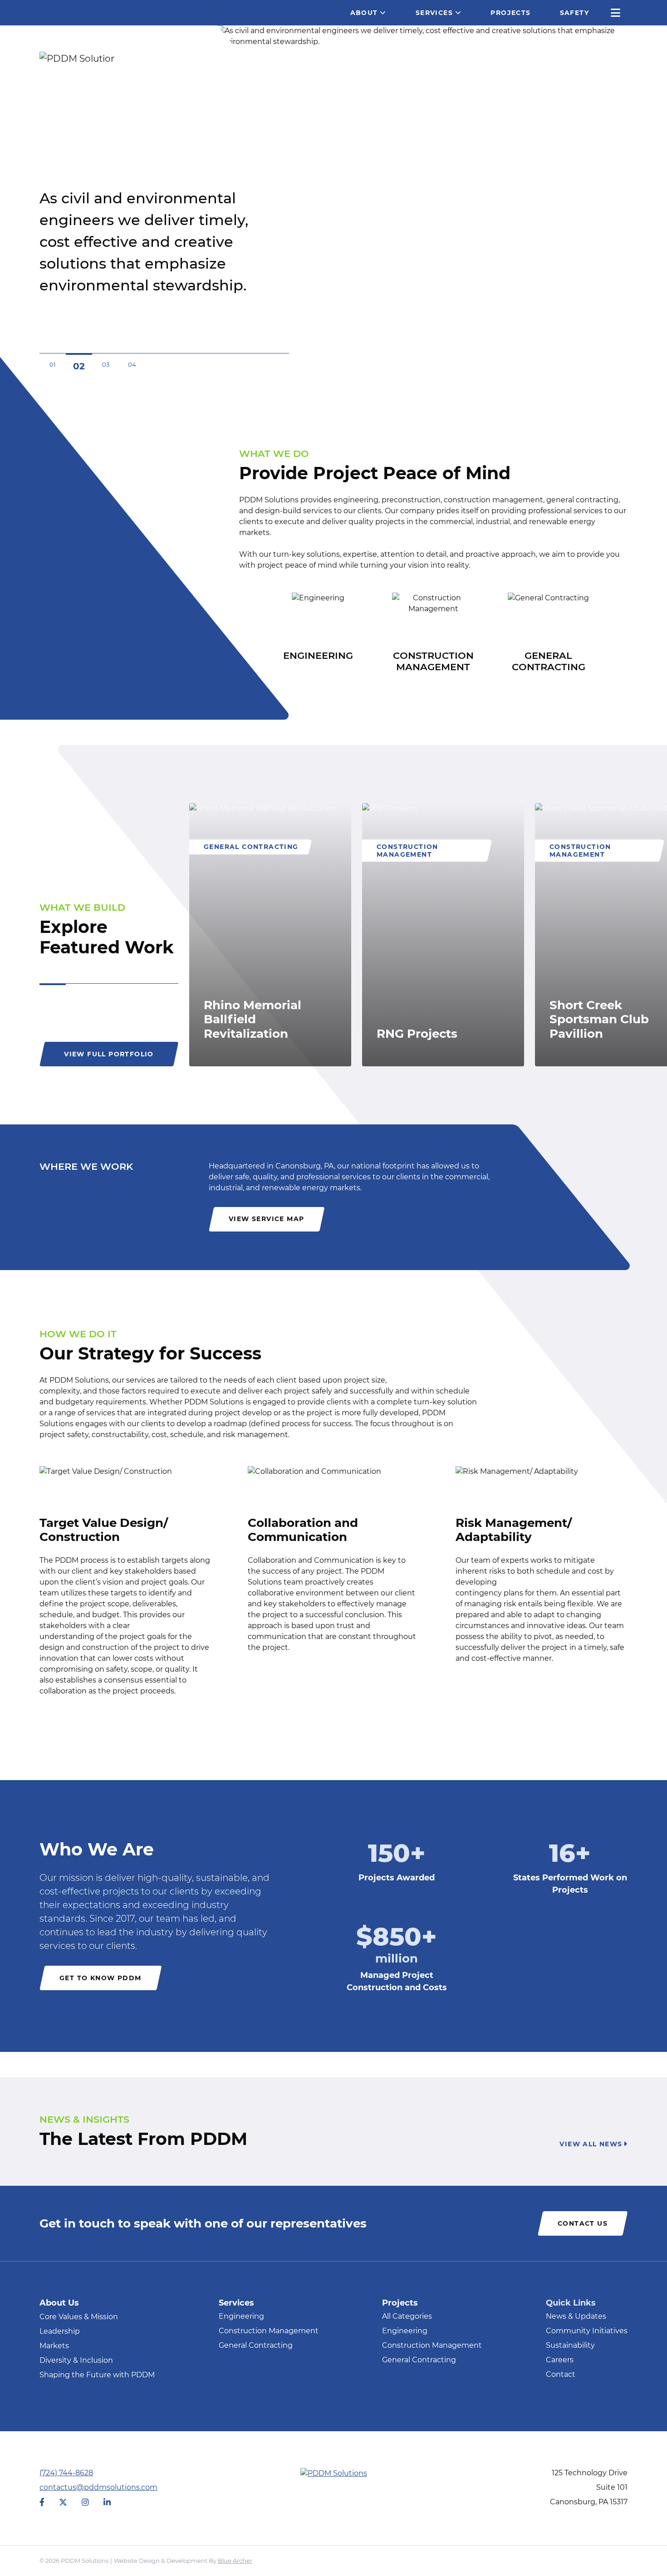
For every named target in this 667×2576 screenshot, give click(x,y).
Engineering (241, 2317)
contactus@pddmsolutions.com (98, 2487)
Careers (560, 2360)
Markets (54, 2346)
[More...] (616, 13)
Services (434, 13)
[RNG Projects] (443, 935)
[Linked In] (107, 2503)
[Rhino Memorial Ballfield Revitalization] (270, 935)
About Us (59, 2303)
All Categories (407, 2317)
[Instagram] (85, 2503)
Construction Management (269, 2331)
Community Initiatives (587, 2331)
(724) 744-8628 (66, 2473)
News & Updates (576, 2317)
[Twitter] (63, 2503)
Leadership (60, 2331)
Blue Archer (235, 2561)
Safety (574, 13)
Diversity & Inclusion (76, 2360)
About (364, 13)
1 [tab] (53, 984)
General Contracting (256, 2346)
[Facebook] (42, 2503)
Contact (561, 2375)
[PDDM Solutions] (74, 58)
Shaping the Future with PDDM (97, 2375)
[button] (390, 13)
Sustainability (570, 2346)
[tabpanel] (270, 935)
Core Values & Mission (79, 2317)
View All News (591, 2144)
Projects (510, 13)
